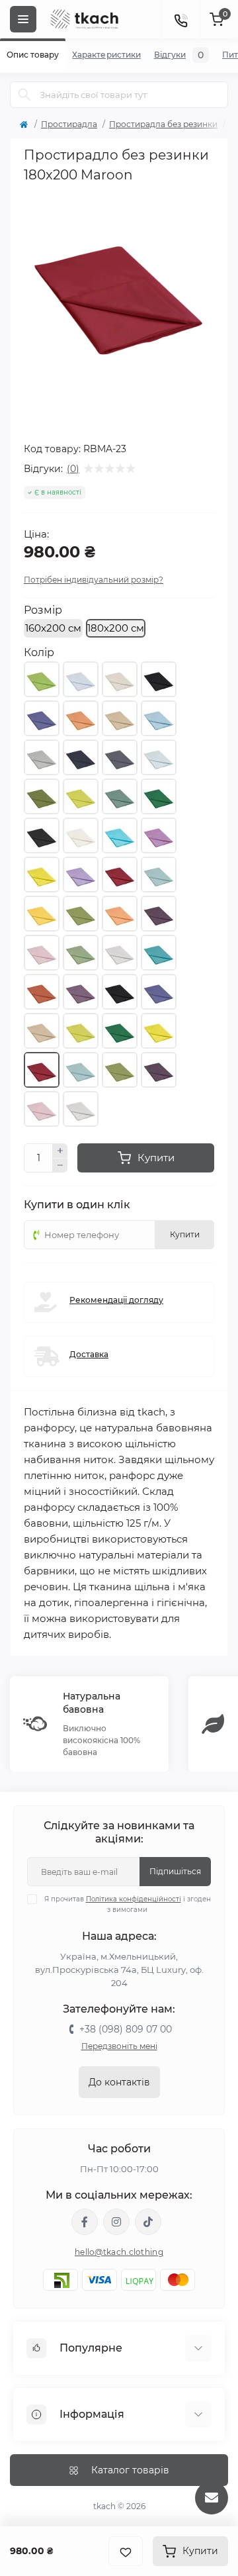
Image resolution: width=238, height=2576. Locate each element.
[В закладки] (126, 2551)
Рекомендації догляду (116, 1300)
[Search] (24, 95)
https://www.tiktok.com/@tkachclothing (148, 2222)
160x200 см (53, 628)
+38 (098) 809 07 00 (126, 2029)
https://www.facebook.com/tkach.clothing (85, 2222)
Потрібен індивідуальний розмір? (94, 580)
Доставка (89, 1354)
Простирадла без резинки (163, 124)
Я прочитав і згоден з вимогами (128, 1904)
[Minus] (60, 1166)
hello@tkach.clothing (119, 2252)
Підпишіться (175, 1871)
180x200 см (116, 628)
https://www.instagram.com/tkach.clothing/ (116, 2222)
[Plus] (60, 1151)
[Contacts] (180, 19)
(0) (73, 469)
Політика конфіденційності (134, 1899)
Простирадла (69, 124)
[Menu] (23, 19)
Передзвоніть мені (119, 2046)
